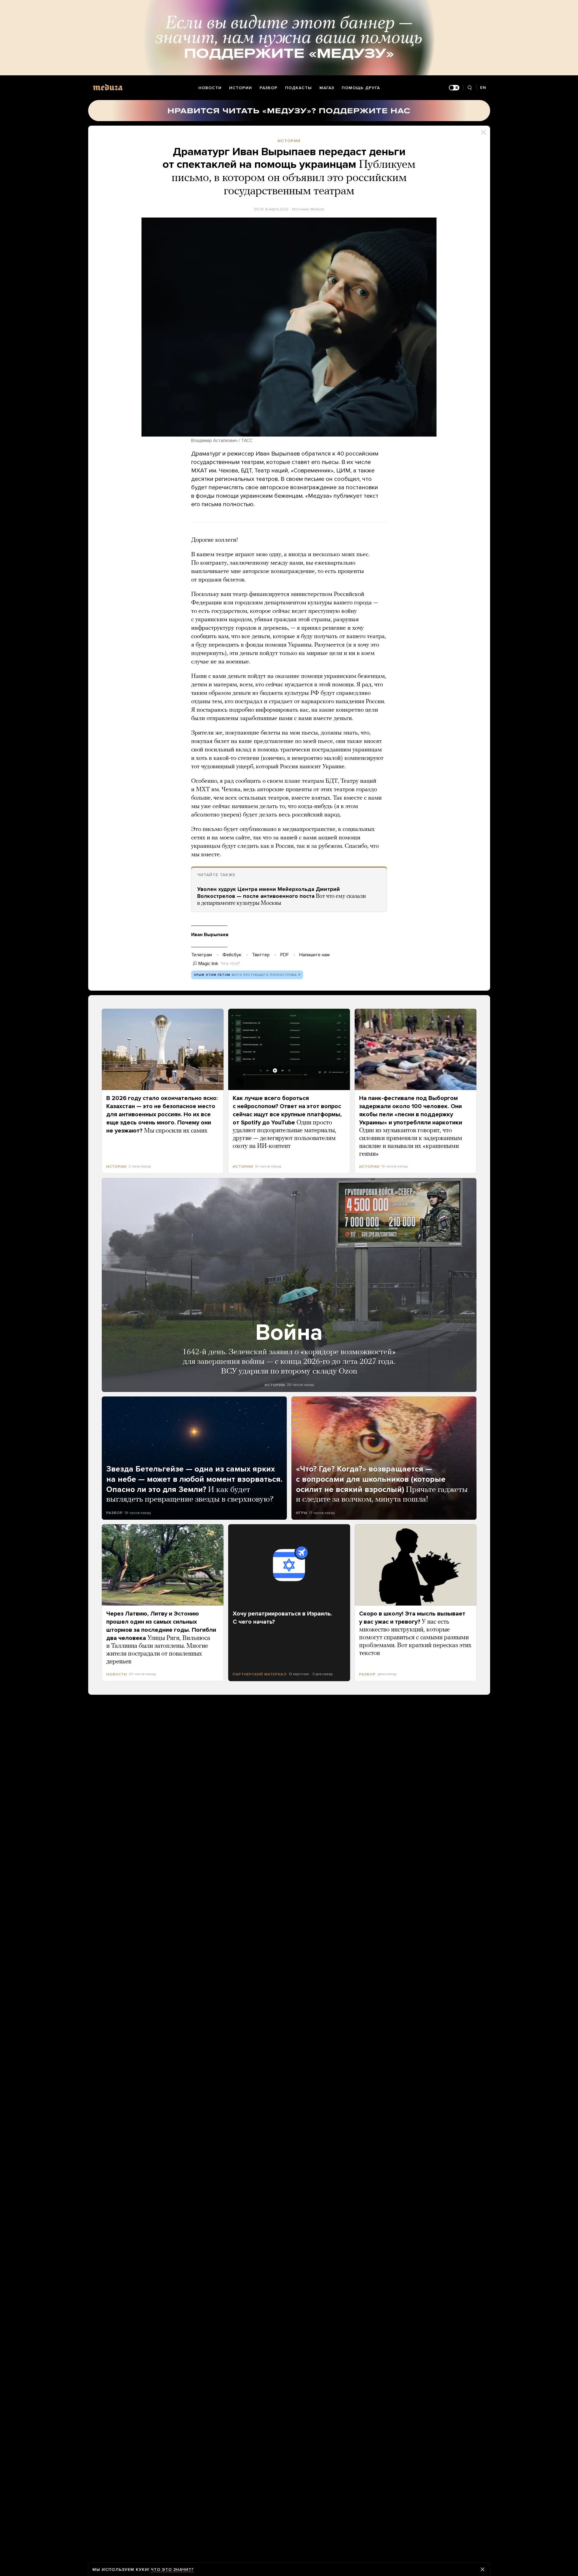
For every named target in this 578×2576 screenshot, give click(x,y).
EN (483, 88)
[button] (289, 327)
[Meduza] (108, 87)
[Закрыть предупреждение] (483, 2569)
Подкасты (298, 88)
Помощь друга (361, 88)
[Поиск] (470, 88)
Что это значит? (172, 2570)
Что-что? (230, 964)
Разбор (269, 88)
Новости (210, 88)
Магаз (327, 88)
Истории (241, 88)
